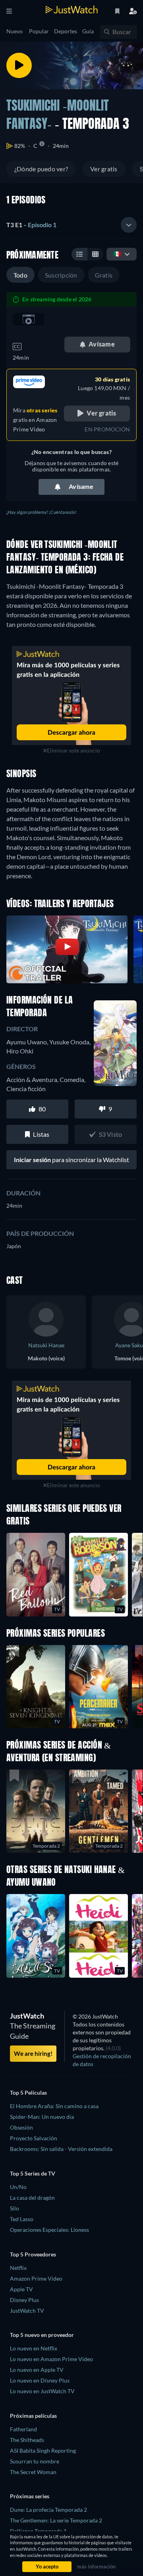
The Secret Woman (33, 2472)
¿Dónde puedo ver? (41, 169)
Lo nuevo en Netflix (34, 2348)
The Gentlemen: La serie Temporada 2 (56, 2520)
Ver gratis (104, 169)
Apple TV (21, 2289)
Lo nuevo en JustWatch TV (42, 2391)
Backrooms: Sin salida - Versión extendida (61, 2149)
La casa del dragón (32, 2198)
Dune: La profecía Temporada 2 (48, 2510)
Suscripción (61, 275)
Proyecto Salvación (34, 2138)
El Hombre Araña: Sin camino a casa (54, 2106)
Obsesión (21, 2127)
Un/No (18, 2187)
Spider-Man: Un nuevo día (42, 2117)
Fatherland (23, 2429)
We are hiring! (33, 2053)
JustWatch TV (27, 2311)
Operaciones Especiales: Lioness (49, 2230)
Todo (20, 275)
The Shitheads (27, 2440)
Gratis (104, 275)
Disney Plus (24, 2300)
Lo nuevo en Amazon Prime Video (51, 2359)
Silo (14, 2208)
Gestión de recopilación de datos (102, 2060)
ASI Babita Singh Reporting (43, 2451)
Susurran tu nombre (35, 2461)
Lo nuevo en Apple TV (37, 2370)
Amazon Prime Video (36, 2278)
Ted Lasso (22, 2219)
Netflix (18, 2268)
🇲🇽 (117, 254)
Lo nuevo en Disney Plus (40, 2380)
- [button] (31, 225)
